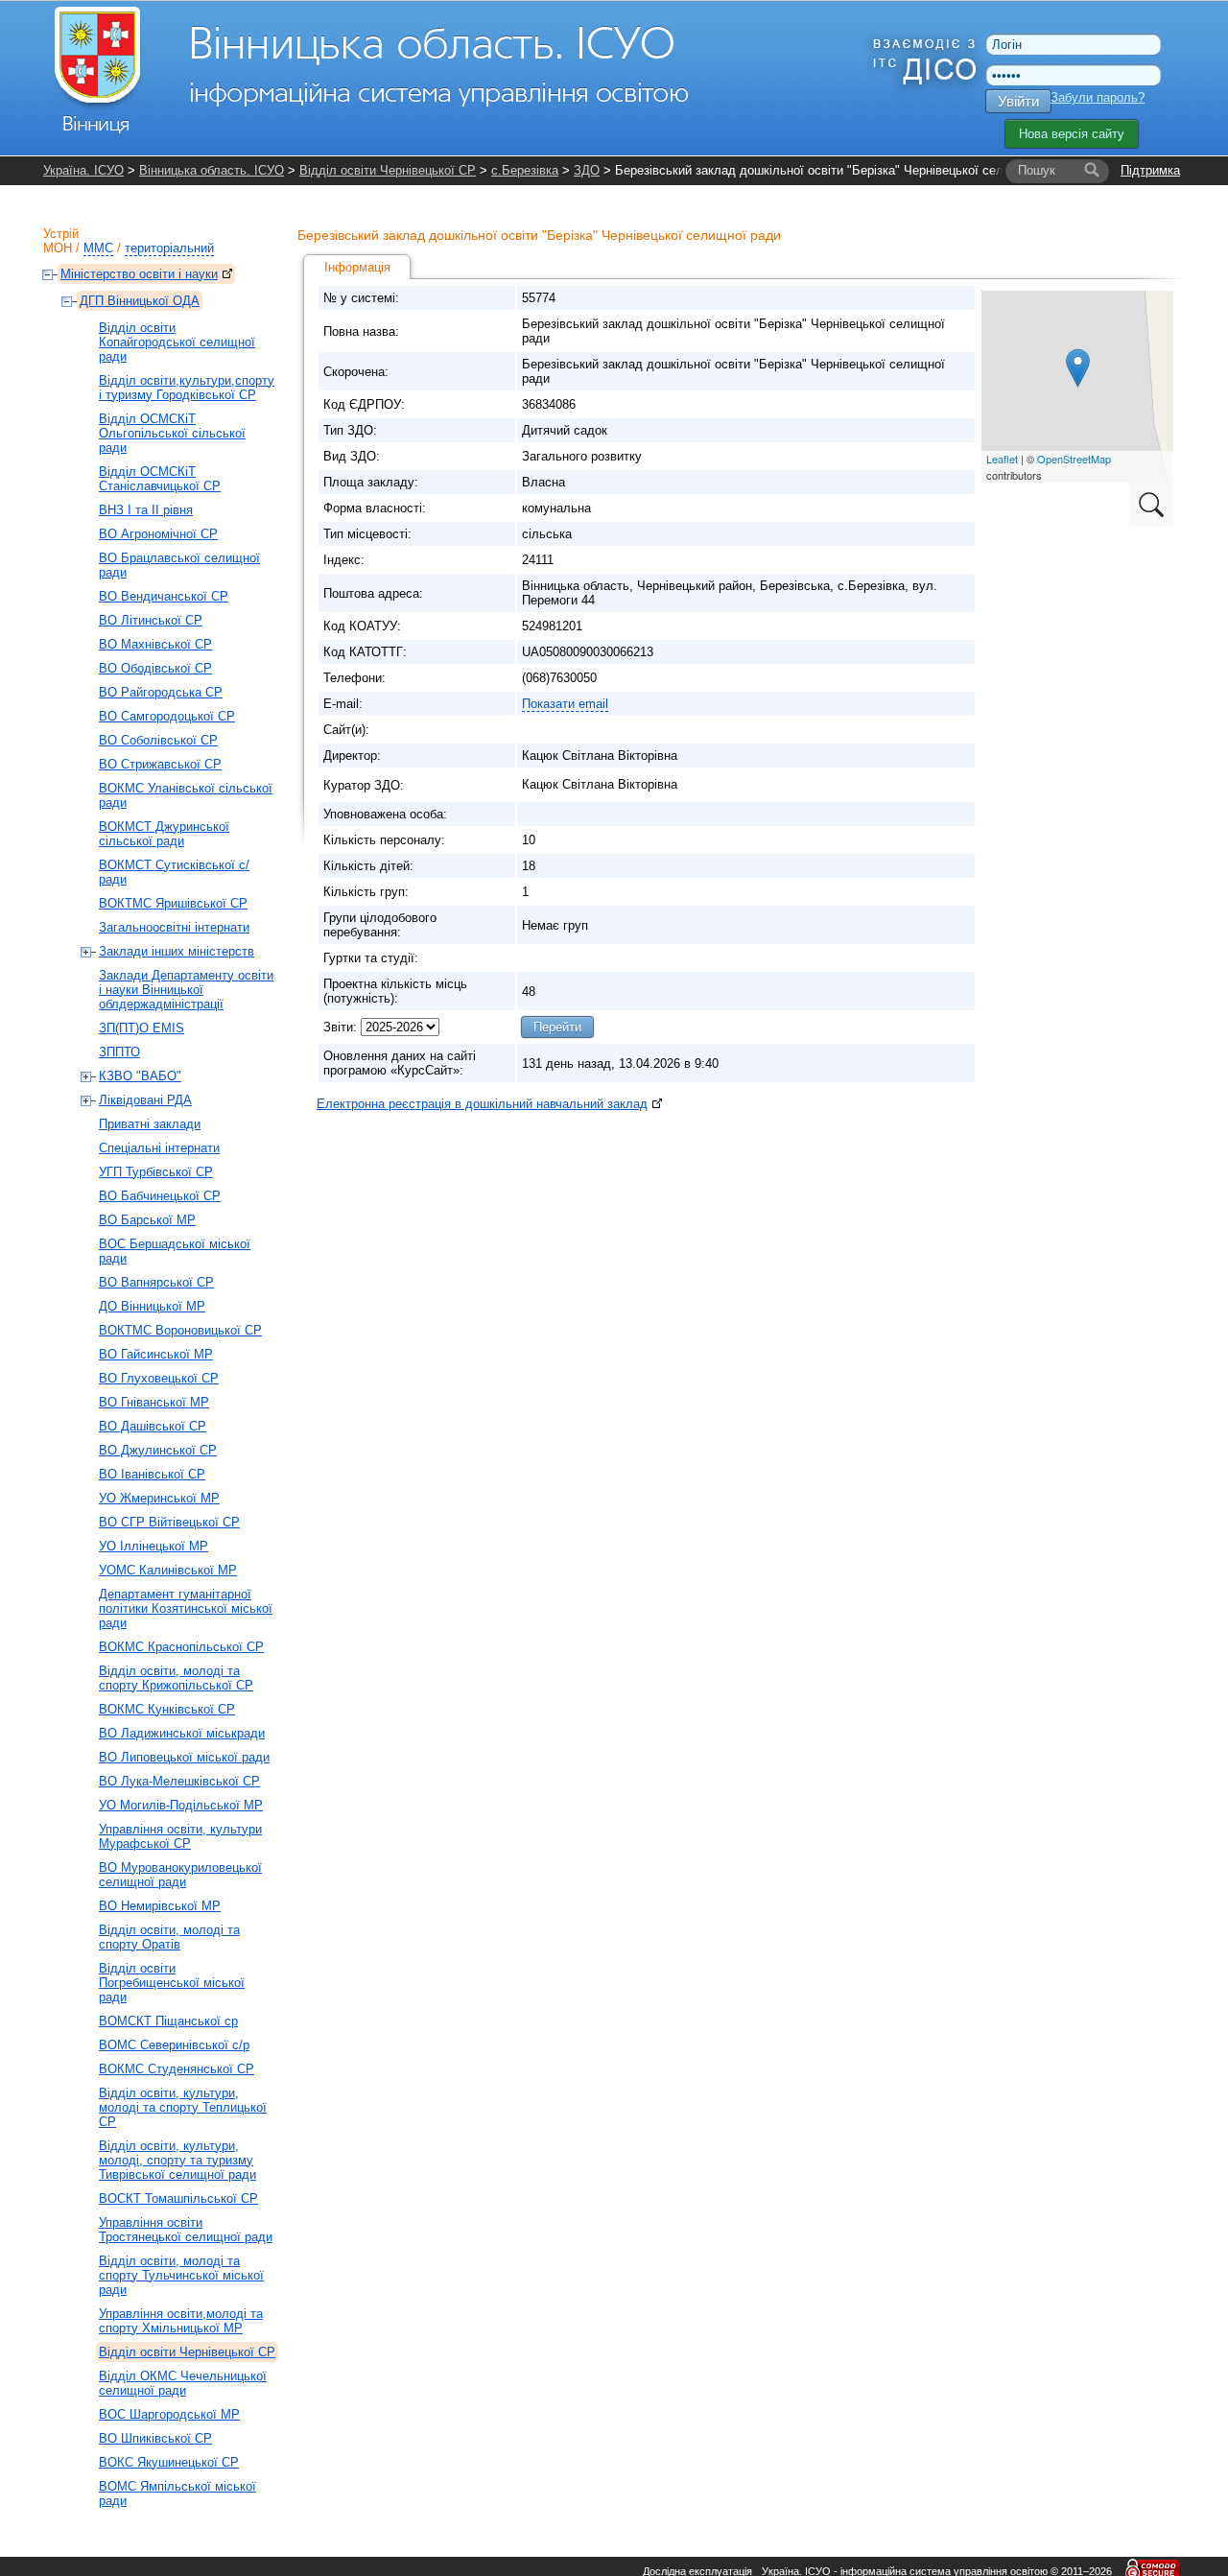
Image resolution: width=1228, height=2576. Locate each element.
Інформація (357, 267)
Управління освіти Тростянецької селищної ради (186, 2230)
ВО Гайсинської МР (156, 1354)
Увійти (1018, 101)
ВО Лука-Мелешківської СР (179, 1781)
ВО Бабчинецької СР (160, 1196)
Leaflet (1002, 459)
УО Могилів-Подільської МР (181, 1805)
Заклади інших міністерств (177, 951)
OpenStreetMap (1074, 459)
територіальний (169, 248)
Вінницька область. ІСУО (212, 170)
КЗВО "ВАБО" (140, 1076)
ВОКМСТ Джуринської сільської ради (164, 834)
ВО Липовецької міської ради (184, 1757)
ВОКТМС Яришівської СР (173, 903)
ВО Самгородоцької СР (167, 716)
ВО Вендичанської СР (164, 596)
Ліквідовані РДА (145, 1100)
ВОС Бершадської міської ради (175, 1251)
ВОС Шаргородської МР (169, 2414)
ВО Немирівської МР (160, 1906)
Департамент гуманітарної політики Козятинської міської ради (186, 1608)
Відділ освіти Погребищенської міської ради (172, 1983)
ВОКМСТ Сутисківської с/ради (174, 872)
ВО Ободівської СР (155, 668)
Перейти (557, 1027)
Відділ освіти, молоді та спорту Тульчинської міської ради (181, 2275)
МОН (58, 248)
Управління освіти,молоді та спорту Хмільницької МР (181, 2321)
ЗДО (587, 170)
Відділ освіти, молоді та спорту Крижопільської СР (176, 1678)
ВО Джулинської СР (158, 1450)
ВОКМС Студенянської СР (177, 2069)
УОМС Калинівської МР (168, 1570)
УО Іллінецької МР (153, 1546)
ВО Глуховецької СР (159, 1378)
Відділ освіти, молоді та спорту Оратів (169, 1937)
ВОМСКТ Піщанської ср (168, 2021)
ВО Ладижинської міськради (182, 1733)
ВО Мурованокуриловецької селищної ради (180, 1875)
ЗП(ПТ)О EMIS (142, 1028)
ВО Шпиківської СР (155, 2438)
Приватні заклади (150, 1124)
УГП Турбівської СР (156, 1172)
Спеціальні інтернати (159, 1148)
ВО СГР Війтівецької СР (169, 1522)
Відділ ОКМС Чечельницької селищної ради (183, 2383)
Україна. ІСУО (83, 170)
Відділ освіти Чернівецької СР (388, 170)
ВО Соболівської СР (158, 740)
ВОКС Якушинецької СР (169, 2462)
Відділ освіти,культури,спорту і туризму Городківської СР (187, 388)
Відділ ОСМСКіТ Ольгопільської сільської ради (172, 433)
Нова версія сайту (1072, 134)
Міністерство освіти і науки (139, 274)
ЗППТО (119, 1052)
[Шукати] (1092, 171)
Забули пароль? (1098, 97)
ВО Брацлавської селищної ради (179, 565)
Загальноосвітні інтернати (174, 927)
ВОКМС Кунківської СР (167, 1709)
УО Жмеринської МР (159, 1498)
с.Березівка (525, 170)
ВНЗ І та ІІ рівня (146, 510)
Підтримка (1150, 170)
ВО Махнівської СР (155, 644)
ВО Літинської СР (151, 620)
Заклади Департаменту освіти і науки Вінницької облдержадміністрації (186, 990)
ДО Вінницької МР (152, 1306)
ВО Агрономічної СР (158, 534)
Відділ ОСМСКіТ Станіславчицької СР (160, 479)
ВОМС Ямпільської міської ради (177, 2493)
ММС (98, 248)
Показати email (565, 704)
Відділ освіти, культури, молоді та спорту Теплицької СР (183, 2107)
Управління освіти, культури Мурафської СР (180, 1836)
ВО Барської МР (147, 1220)
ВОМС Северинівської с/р (174, 2045)
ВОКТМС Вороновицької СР (180, 1330)
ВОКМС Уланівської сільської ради (186, 795)
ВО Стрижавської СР (160, 764)
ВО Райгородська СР (161, 692)
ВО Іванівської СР (152, 1474)
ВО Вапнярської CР (156, 1282)
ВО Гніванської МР (154, 1402)
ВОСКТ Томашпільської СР (178, 2198)
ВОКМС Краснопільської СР (181, 1647)
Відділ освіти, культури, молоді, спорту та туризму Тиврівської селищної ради (177, 2160)
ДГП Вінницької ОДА (140, 301)
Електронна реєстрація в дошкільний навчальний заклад (482, 1104)
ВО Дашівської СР (153, 1426)
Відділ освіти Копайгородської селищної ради (177, 342)
